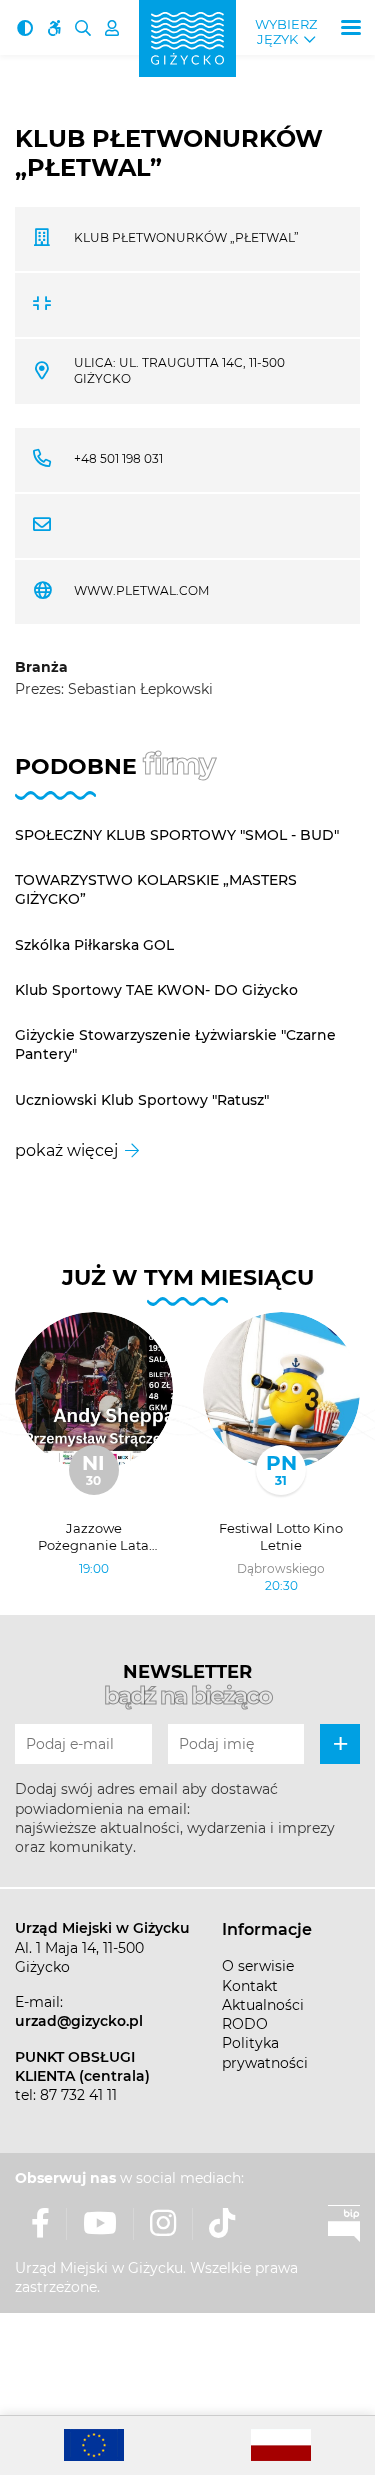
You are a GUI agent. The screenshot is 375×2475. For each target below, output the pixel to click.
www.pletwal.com (141, 590)
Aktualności (263, 2005)
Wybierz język (286, 32)
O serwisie (258, 1966)
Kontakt (250, 1986)
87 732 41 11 (78, 2095)
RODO (245, 2024)
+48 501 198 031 (118, 458)
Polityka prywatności (265, 2052)
